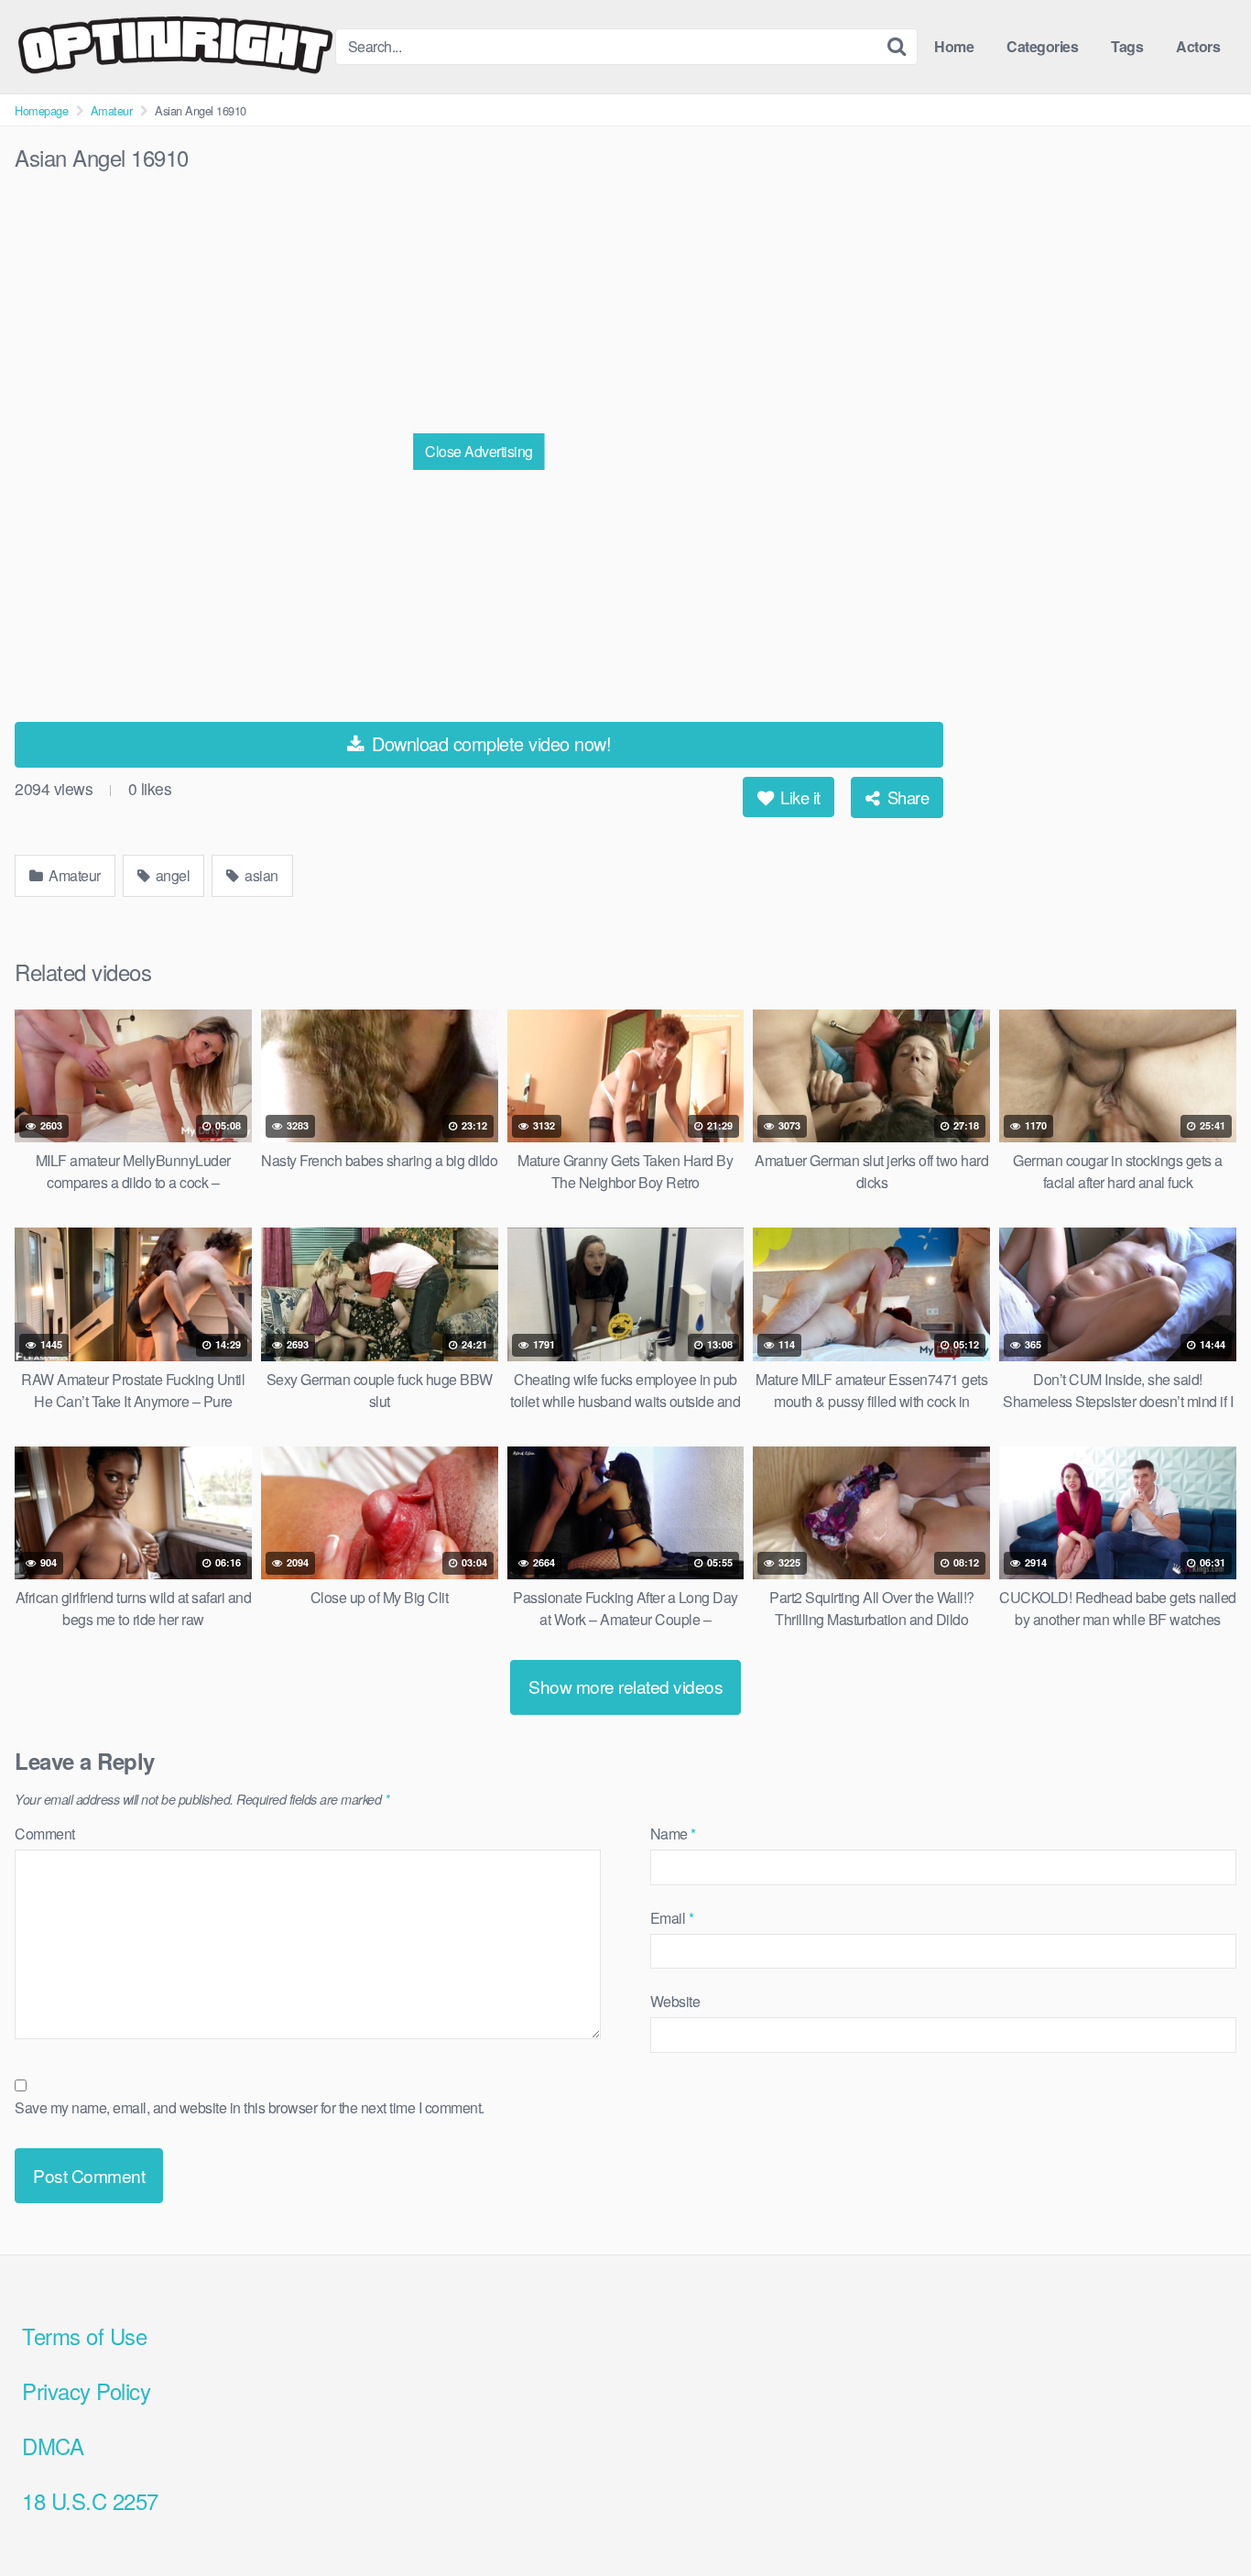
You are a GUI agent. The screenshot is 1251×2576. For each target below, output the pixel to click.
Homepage (41, 110)
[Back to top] (1201, 2517)
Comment (45, 1834)
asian (260, 875)
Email (672, 1918)
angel (171, 875)
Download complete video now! (490, 743)
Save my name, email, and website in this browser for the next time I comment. (250, 2107)
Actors (1198, 46)
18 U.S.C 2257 (90, 2500)
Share (906, 797)
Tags (1127, 46)
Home (954, 46)
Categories (1042, 46)
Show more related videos (625, 1686)
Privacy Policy (86, 2390)
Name (673, 1834)
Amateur (112, 110)
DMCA (53, 2445)
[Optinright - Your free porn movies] (175, 47)
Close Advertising (479, 451)
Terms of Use (84, 2336)
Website (675, 2001)
